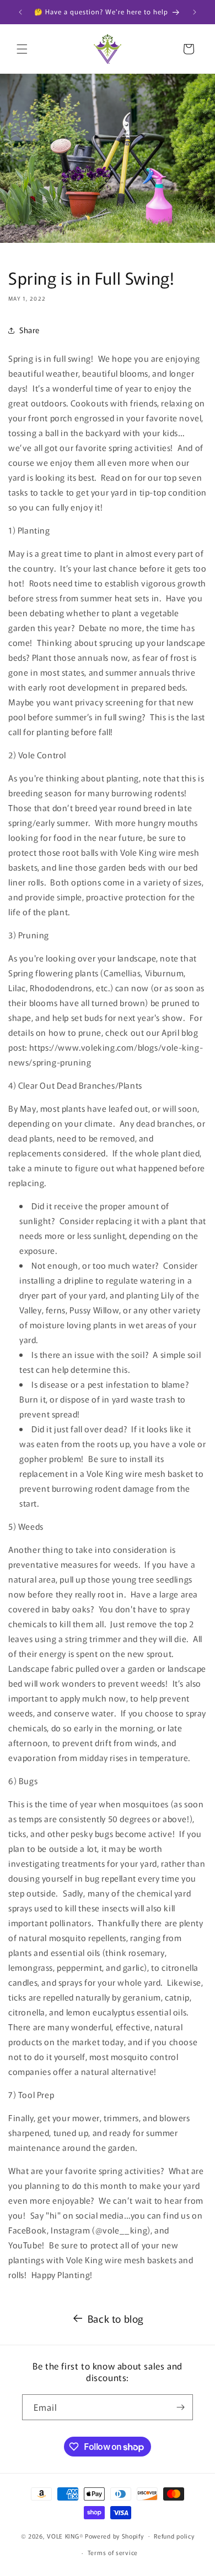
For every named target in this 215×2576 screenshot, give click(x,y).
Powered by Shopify (114, 2535)
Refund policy (174, 2536)
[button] (22, 49)
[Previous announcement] (20, 12)
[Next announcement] (195, 12)
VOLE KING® (65, 2535)
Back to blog (116, 2318)
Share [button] (29, 330)
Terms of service (113, 2552)
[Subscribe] (180, 2407)
